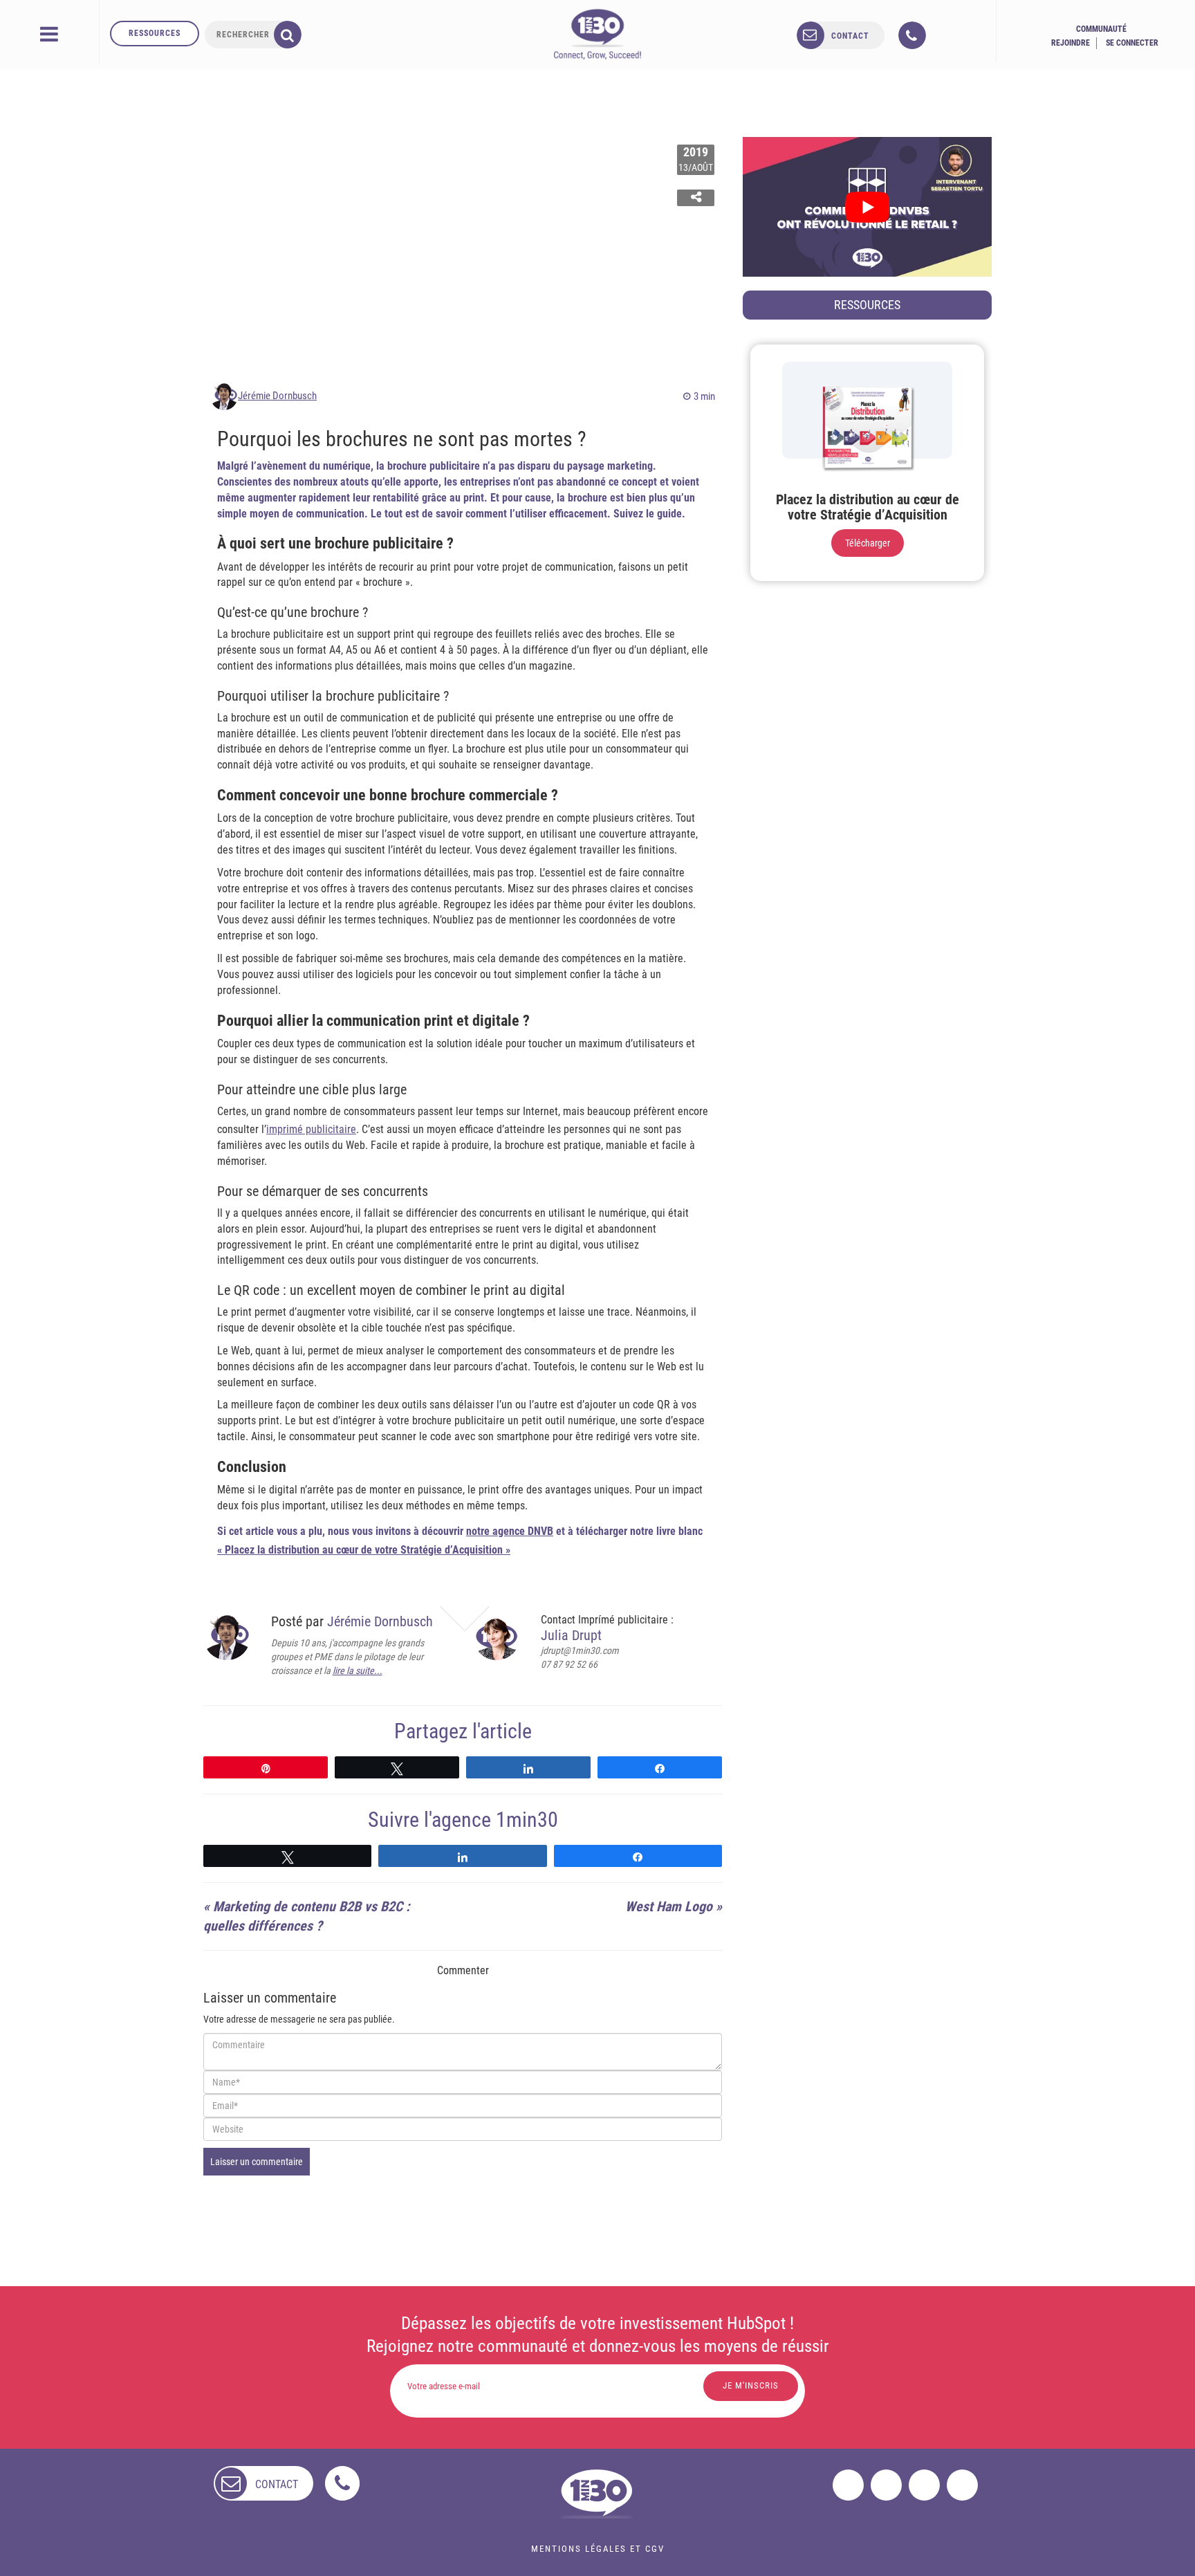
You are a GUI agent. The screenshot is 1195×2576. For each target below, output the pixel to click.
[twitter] (886, 2485)
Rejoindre (1071, 43)
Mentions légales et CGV (598, 2549)
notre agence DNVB (510, 1531)
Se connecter (1132, 43)
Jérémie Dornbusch (277, 396)
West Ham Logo (669, 1906)
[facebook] (848, 2485)
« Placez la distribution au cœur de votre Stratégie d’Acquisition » (364, 1550)
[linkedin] (924, 2485)
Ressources (155, 33)
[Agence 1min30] (597, 34)
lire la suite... (358, 1671)
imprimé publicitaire (311, 1129)
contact (850, 36)
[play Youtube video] (867, 207)
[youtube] (962, 2485)
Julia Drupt (571, 1635)
